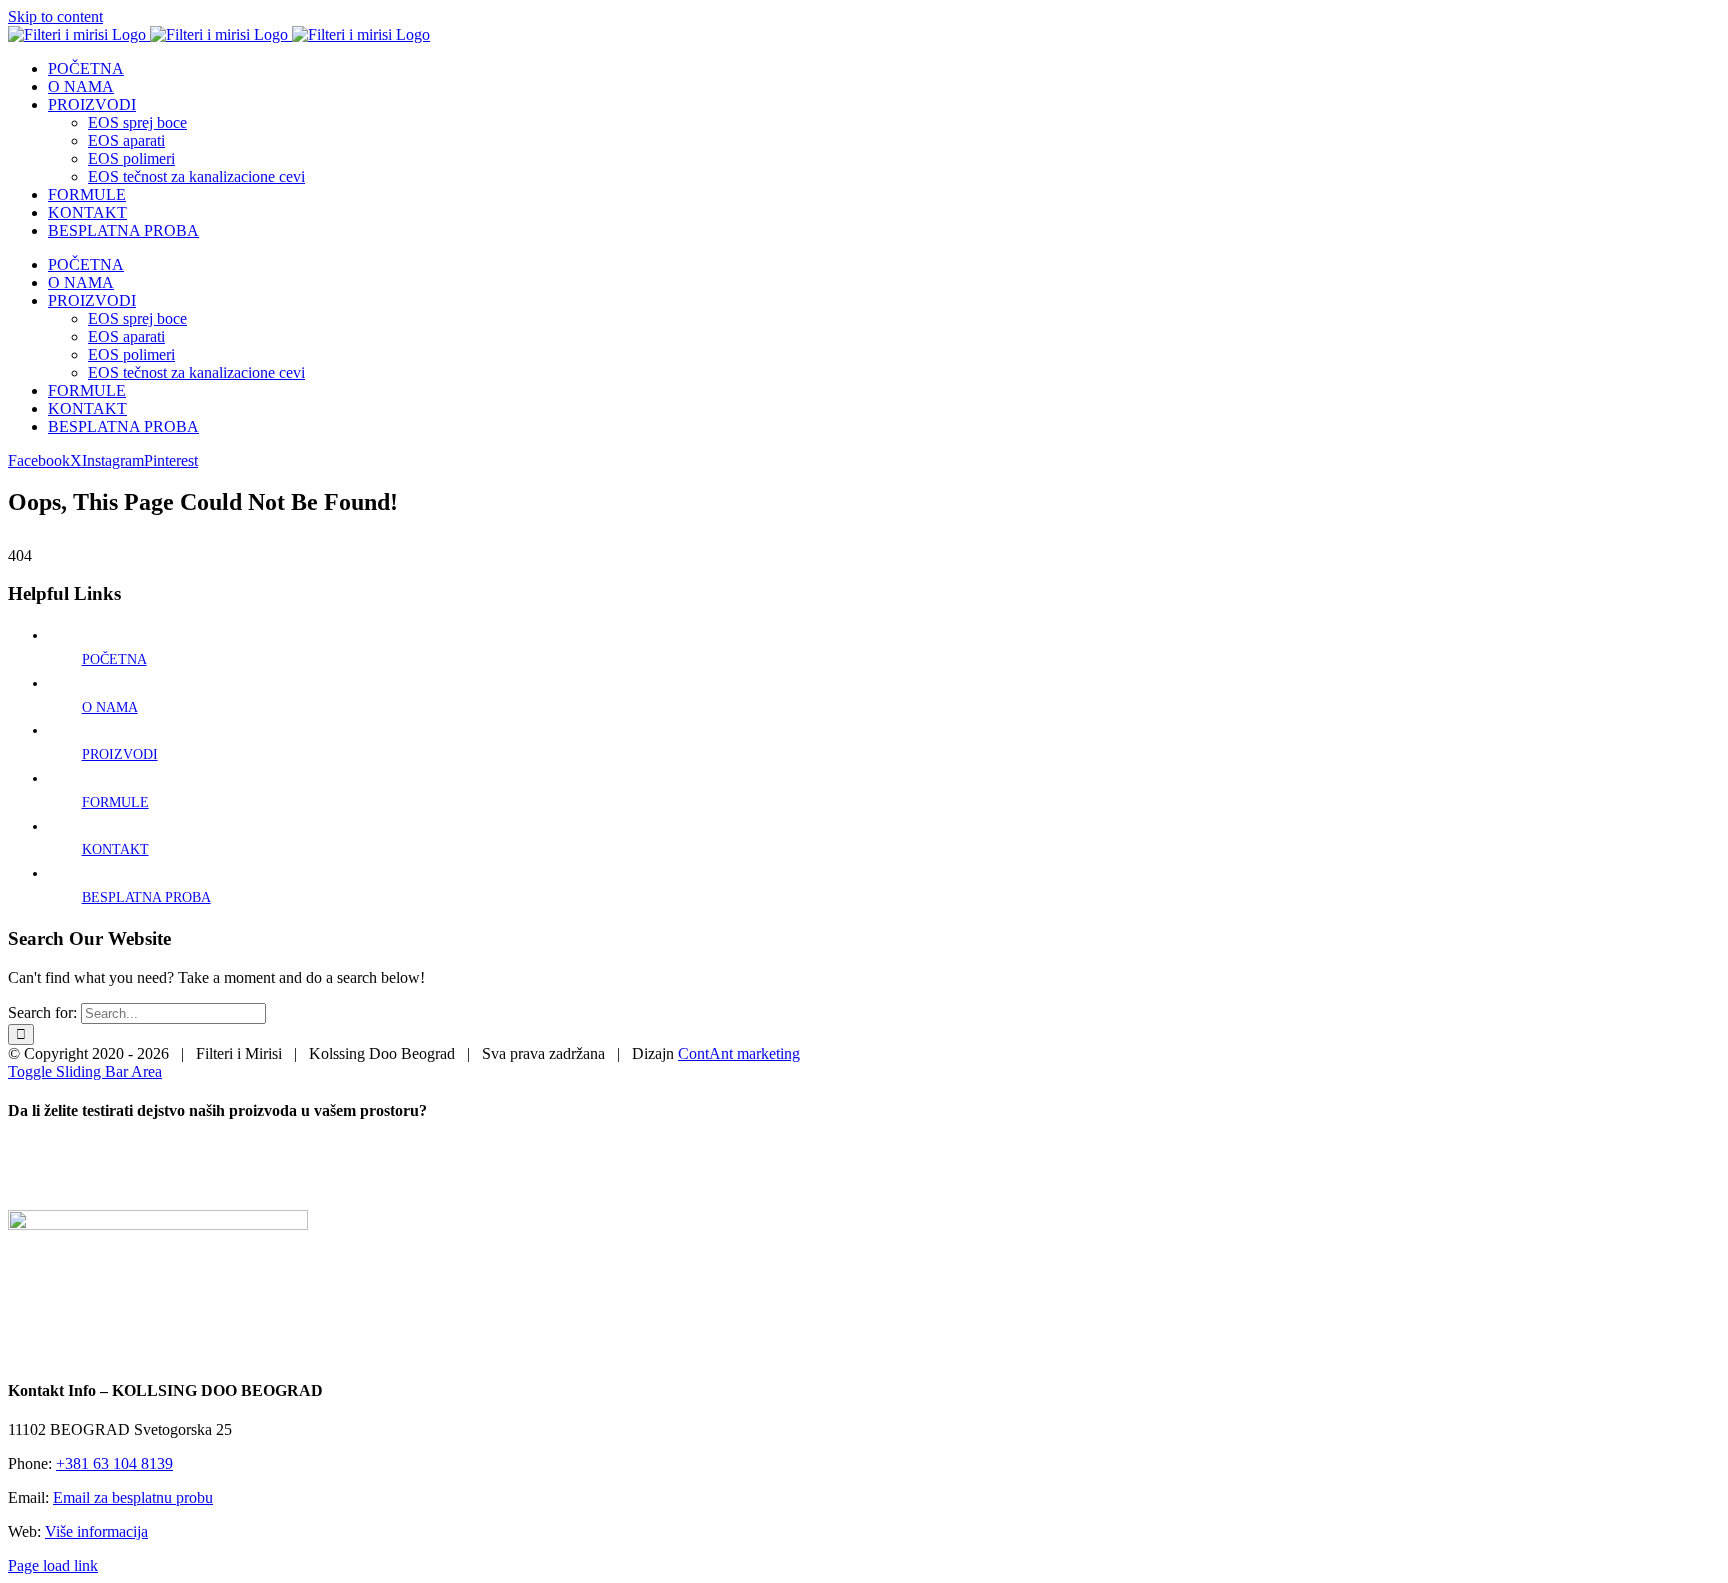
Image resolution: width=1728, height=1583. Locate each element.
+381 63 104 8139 (114, 1463)
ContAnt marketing (739, 1053)
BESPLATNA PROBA (146, 897)
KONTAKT (115, 849)
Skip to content (55, 16)
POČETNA (114, 659)
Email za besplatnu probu (133, 1497)
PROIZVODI (120, 754)
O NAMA (110, 707)
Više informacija (96, 1531)
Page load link (53, 1565)
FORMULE (115, 802)
